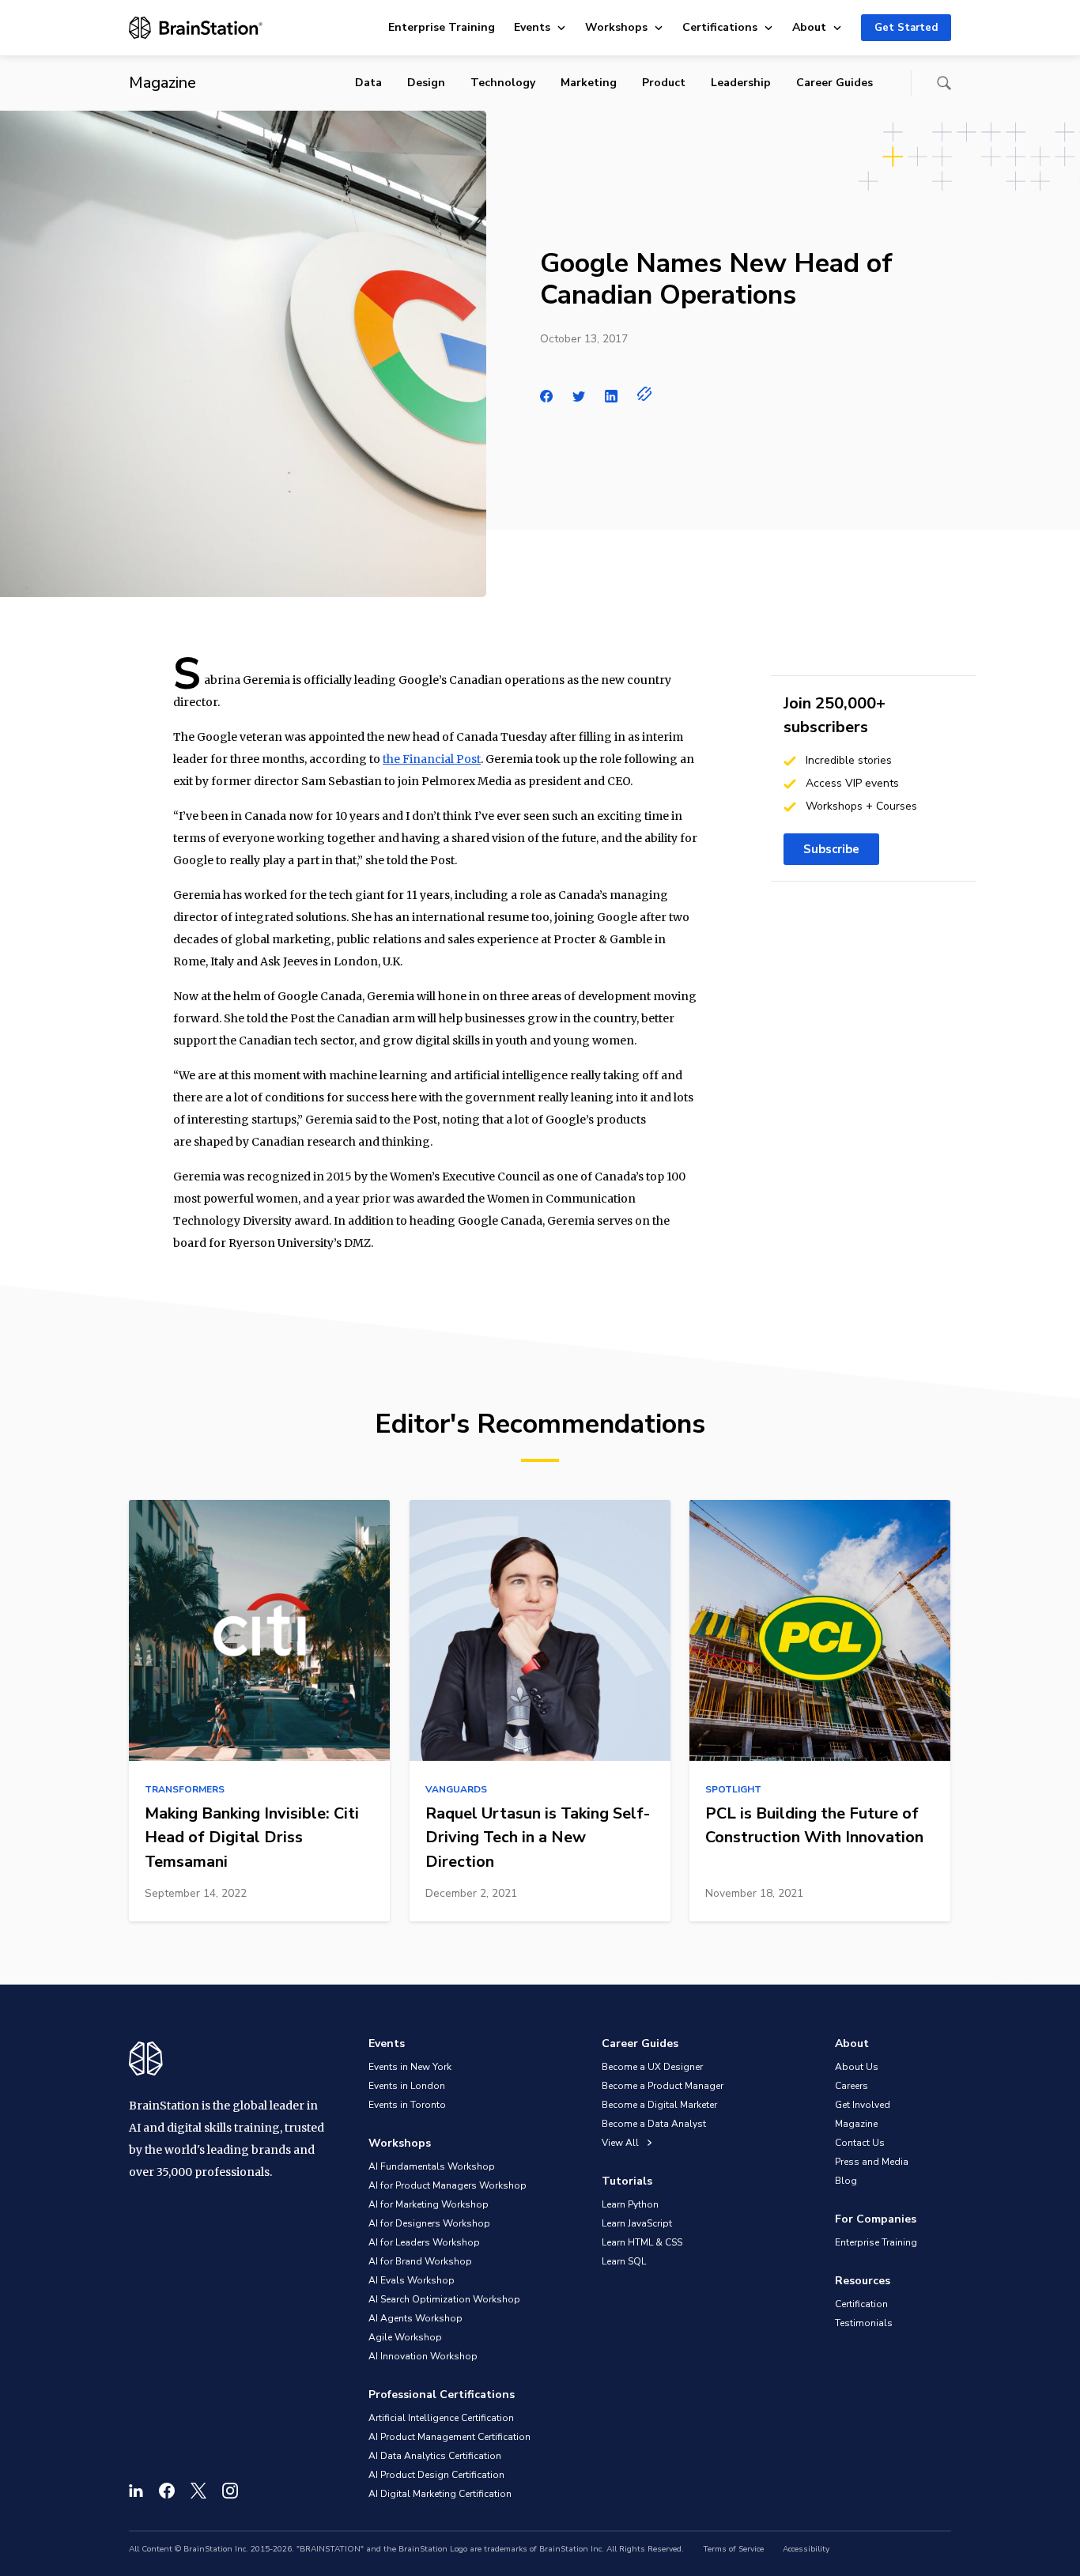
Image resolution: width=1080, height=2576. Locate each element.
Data (368, 83)
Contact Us (860, 2143)
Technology (503, 83)
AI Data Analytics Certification (435, 2456)
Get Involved (863, 2105)
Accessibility (806, 2549)
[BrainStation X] (198, 2491)
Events (532, 27)
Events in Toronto (407, 2105)
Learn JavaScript (637, 2223)
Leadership (741, 83)
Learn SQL (624, 2261)
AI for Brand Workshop (420, 2261)
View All (621, 2143)
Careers (852, 2086)
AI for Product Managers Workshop (447, 2185)
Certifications (720, 27)
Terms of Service (733, 2549)
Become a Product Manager (663, 2086)
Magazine (856, 2124)
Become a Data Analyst (654, 2124)
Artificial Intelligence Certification (441, 2418)
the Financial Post (432, 759)
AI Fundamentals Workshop (432, 2166)
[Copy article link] (645, 394)
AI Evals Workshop (412, 2280)
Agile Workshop (405, 2337)
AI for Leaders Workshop (424, 2242)
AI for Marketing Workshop (429, 2204)
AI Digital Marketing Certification (440, 2494)
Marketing (589, 83)
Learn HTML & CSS (642, 2242)
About (809, 27)
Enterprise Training (442, 27)
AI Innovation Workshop (423, 2356)
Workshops (616, 27)
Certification (861, 2304)
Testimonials (864, 2323)
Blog (846, 2181)
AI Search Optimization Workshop (444, 2299)
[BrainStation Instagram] (230, 2491)
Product (664, 83)
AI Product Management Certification (449, 2437)
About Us (857, 2067)
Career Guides (835, 83)
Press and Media (872, 2162)
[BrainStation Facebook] (167, 2491)
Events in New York (410, 2067)
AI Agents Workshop (415, 2318)
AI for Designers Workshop (429, 2223)
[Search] (944, 83)
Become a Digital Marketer (659, 2105)
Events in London (407, 2086)
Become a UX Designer (652, 2067)
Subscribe (831, 849)
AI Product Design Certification (436, 2475)
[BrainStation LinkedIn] (136, 2491)
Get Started (906, 28)
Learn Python (630, 2204)
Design (426, 83)
